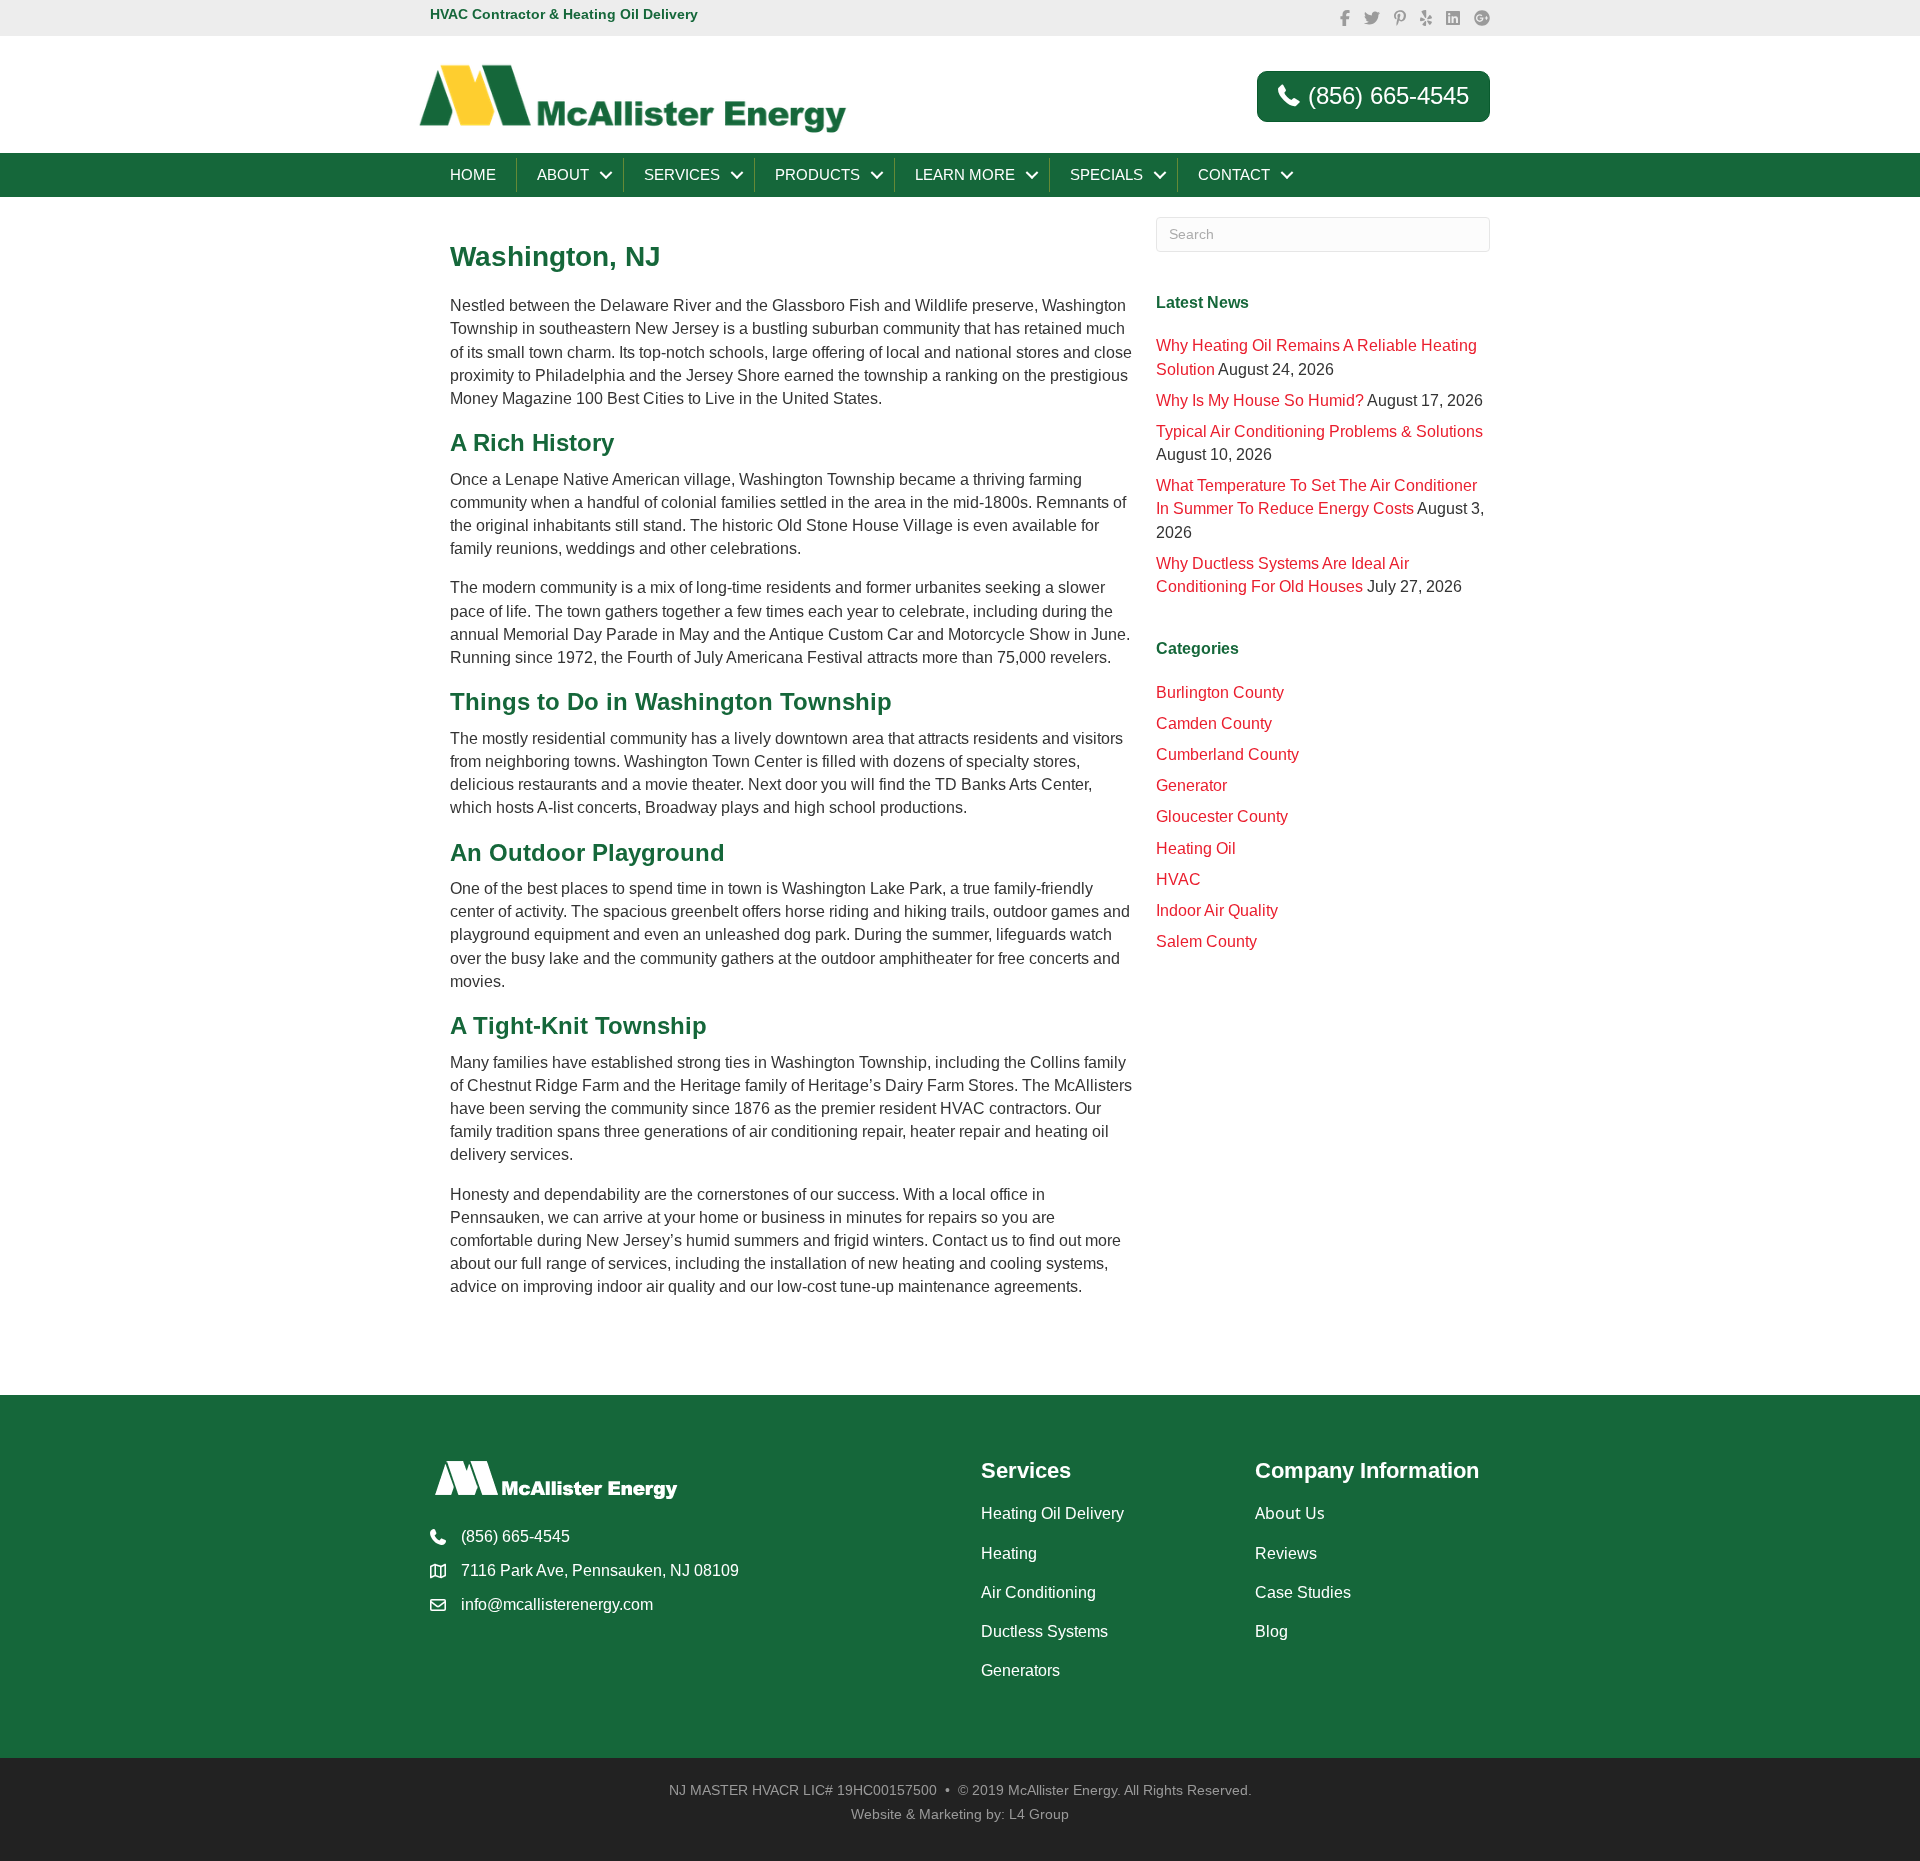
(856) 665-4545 (515, 1536)
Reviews (1286, 1553)
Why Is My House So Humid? (1260, 400)
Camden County (1214, 723)
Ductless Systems (1044, 1631)
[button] (606, 175)
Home (473, 174)
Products (817, 174)
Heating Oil (1196, 848)
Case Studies (1303, 1592)
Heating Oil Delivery (1052, 1513)
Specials (1106, 174)
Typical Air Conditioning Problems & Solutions (1319, 431)
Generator (1191, 785)
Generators (1020, 1670)
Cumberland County (1227, 754)
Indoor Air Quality (1217, 910)
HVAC (1178, 879)
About (563, 174)
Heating (1009, 1553)
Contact (1234, 174)
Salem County (1206, 941)
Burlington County (1220, 692)
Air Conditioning (1038, 1592)
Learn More (965, 174)
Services (682, 174)
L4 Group (1039, 1814)
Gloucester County (1222, 816)
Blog (1271, 1631)
